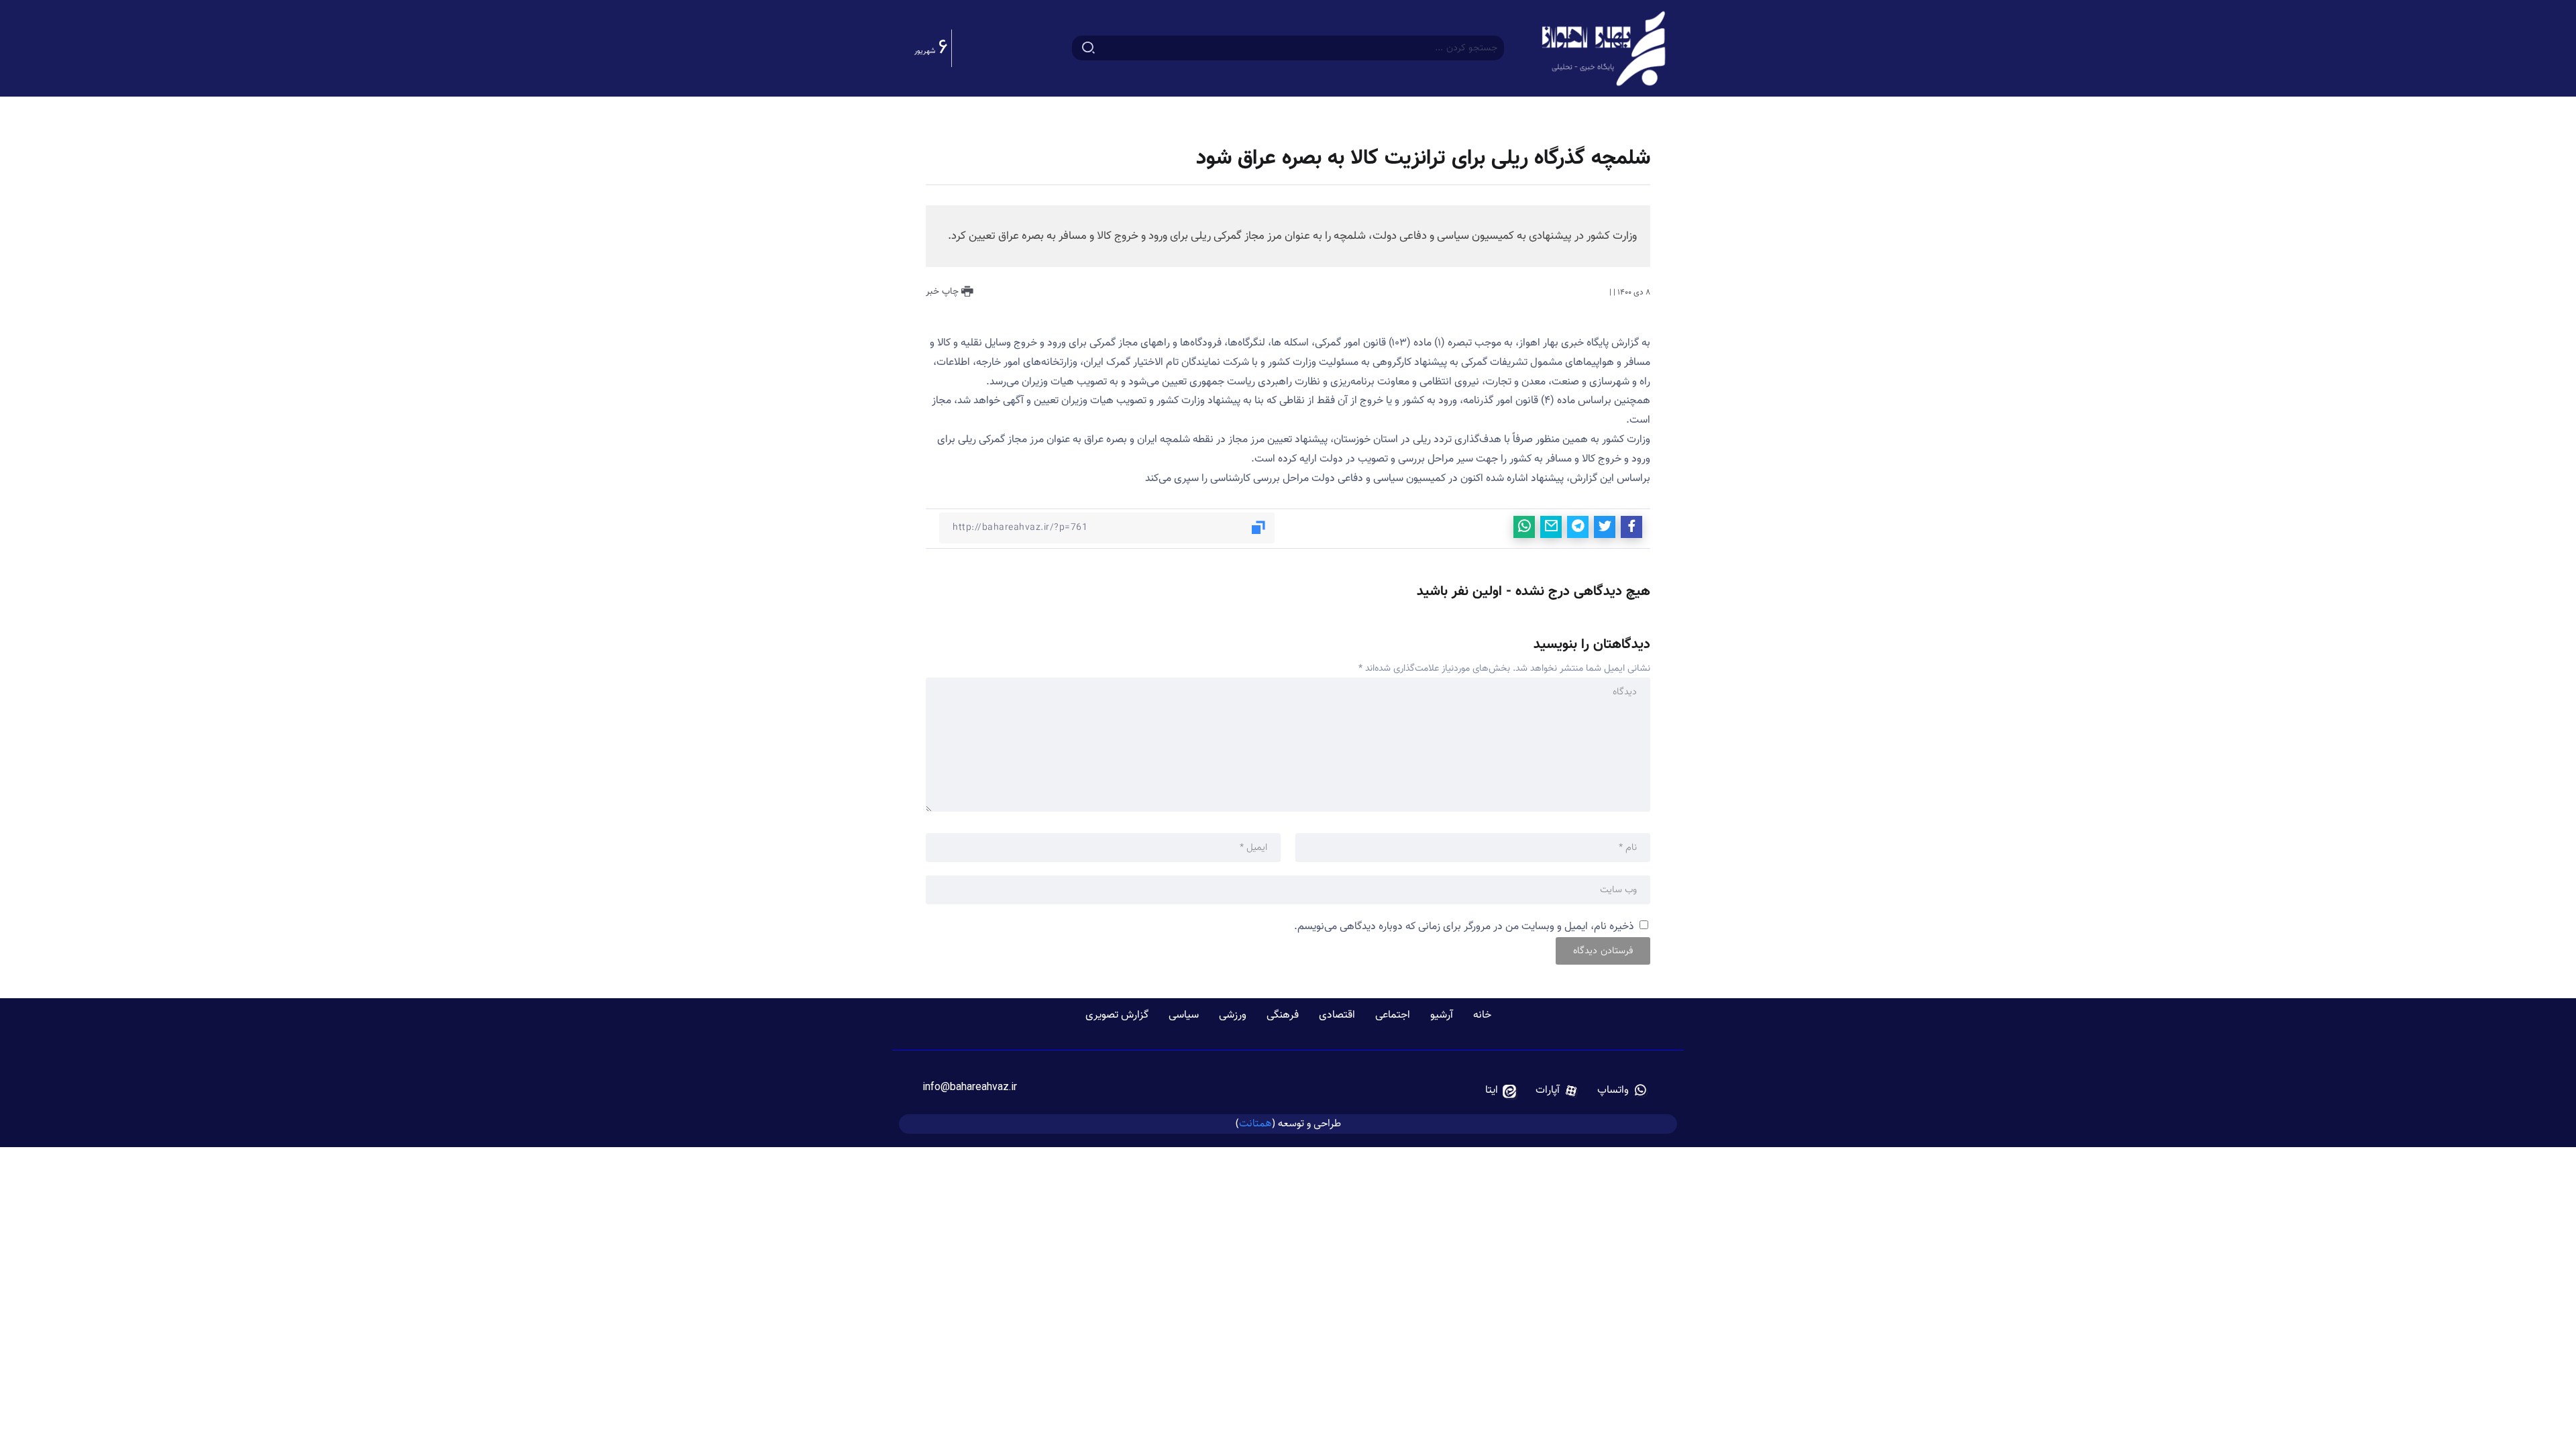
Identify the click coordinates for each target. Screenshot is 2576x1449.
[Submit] (1088, 48)
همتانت (1255, 1123)
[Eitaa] (1501, 1091)
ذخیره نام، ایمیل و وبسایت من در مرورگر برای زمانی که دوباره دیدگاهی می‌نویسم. (1464, 927)
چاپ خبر (944, 292)
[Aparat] (1557, 1091)
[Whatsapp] (1622, 1091)
